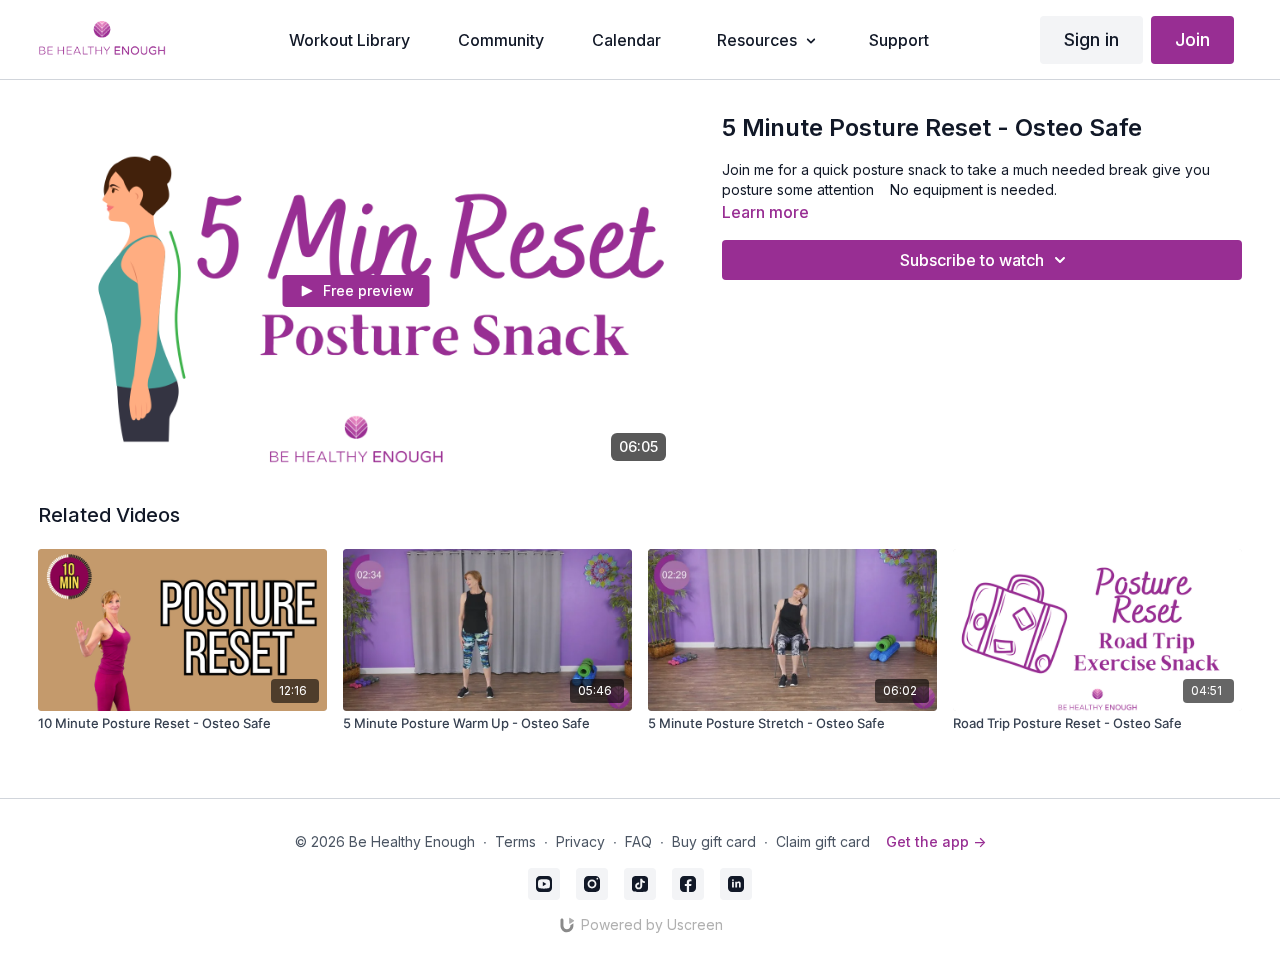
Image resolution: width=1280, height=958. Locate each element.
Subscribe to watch (972, 260)
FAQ (638, 841)
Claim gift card (823, 841)
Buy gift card (714, 841)
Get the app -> (936, 841)
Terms (515, 841)
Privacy (580, 841)
